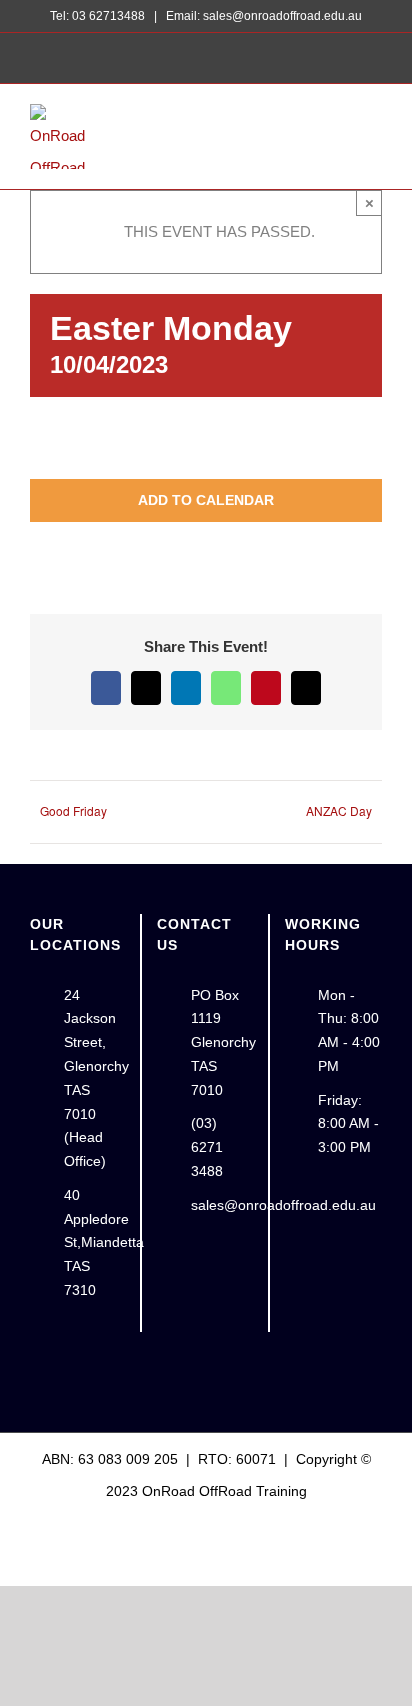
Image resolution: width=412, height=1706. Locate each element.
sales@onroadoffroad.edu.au (222, 1205)
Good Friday (73, 810)
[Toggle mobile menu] (374, 132)
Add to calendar (206, 500)
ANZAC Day (339, 810)
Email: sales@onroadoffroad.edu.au (262, 16)
